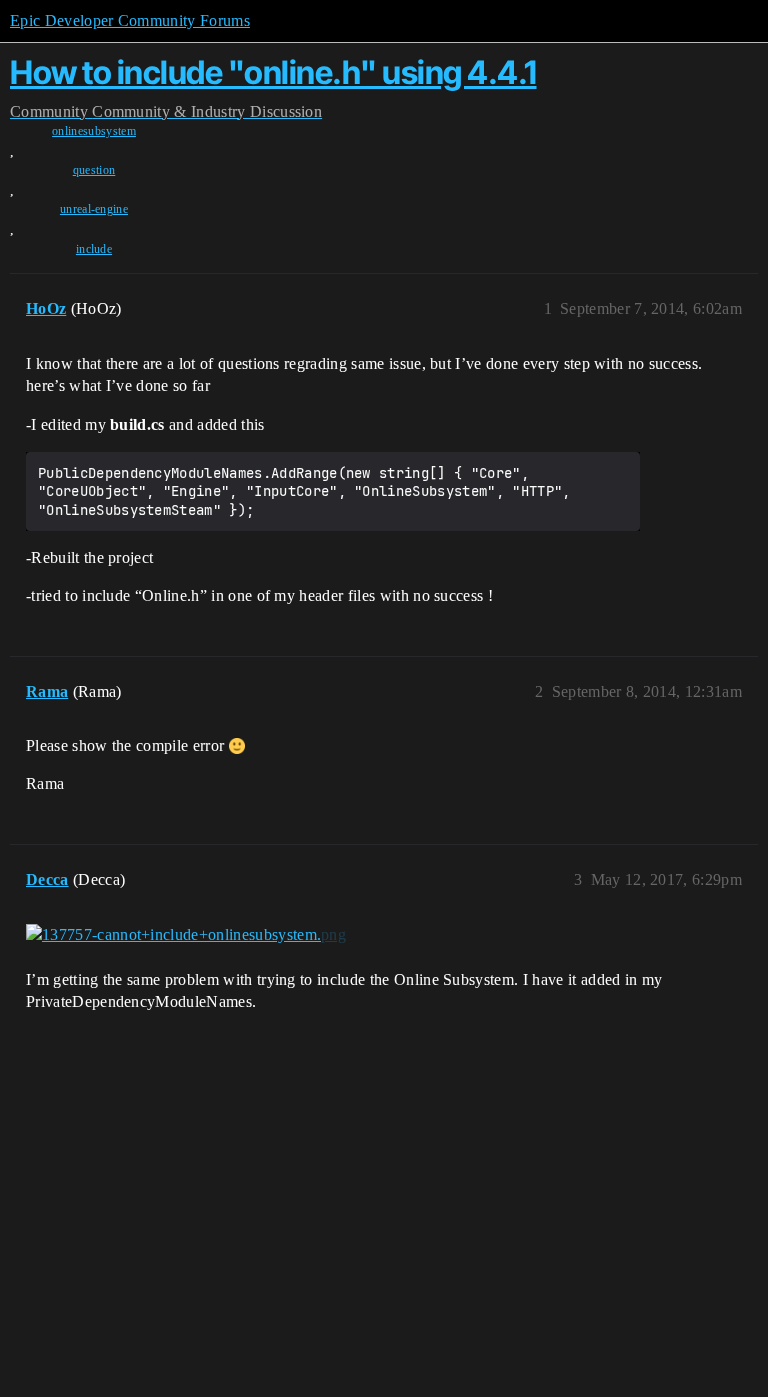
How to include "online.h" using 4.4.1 (273, 72)
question (94, 170)
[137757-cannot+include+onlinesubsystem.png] (186, 935)
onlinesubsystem (94, 131)
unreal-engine (94, 209)
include (94, 249)
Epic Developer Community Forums (130, 20)
